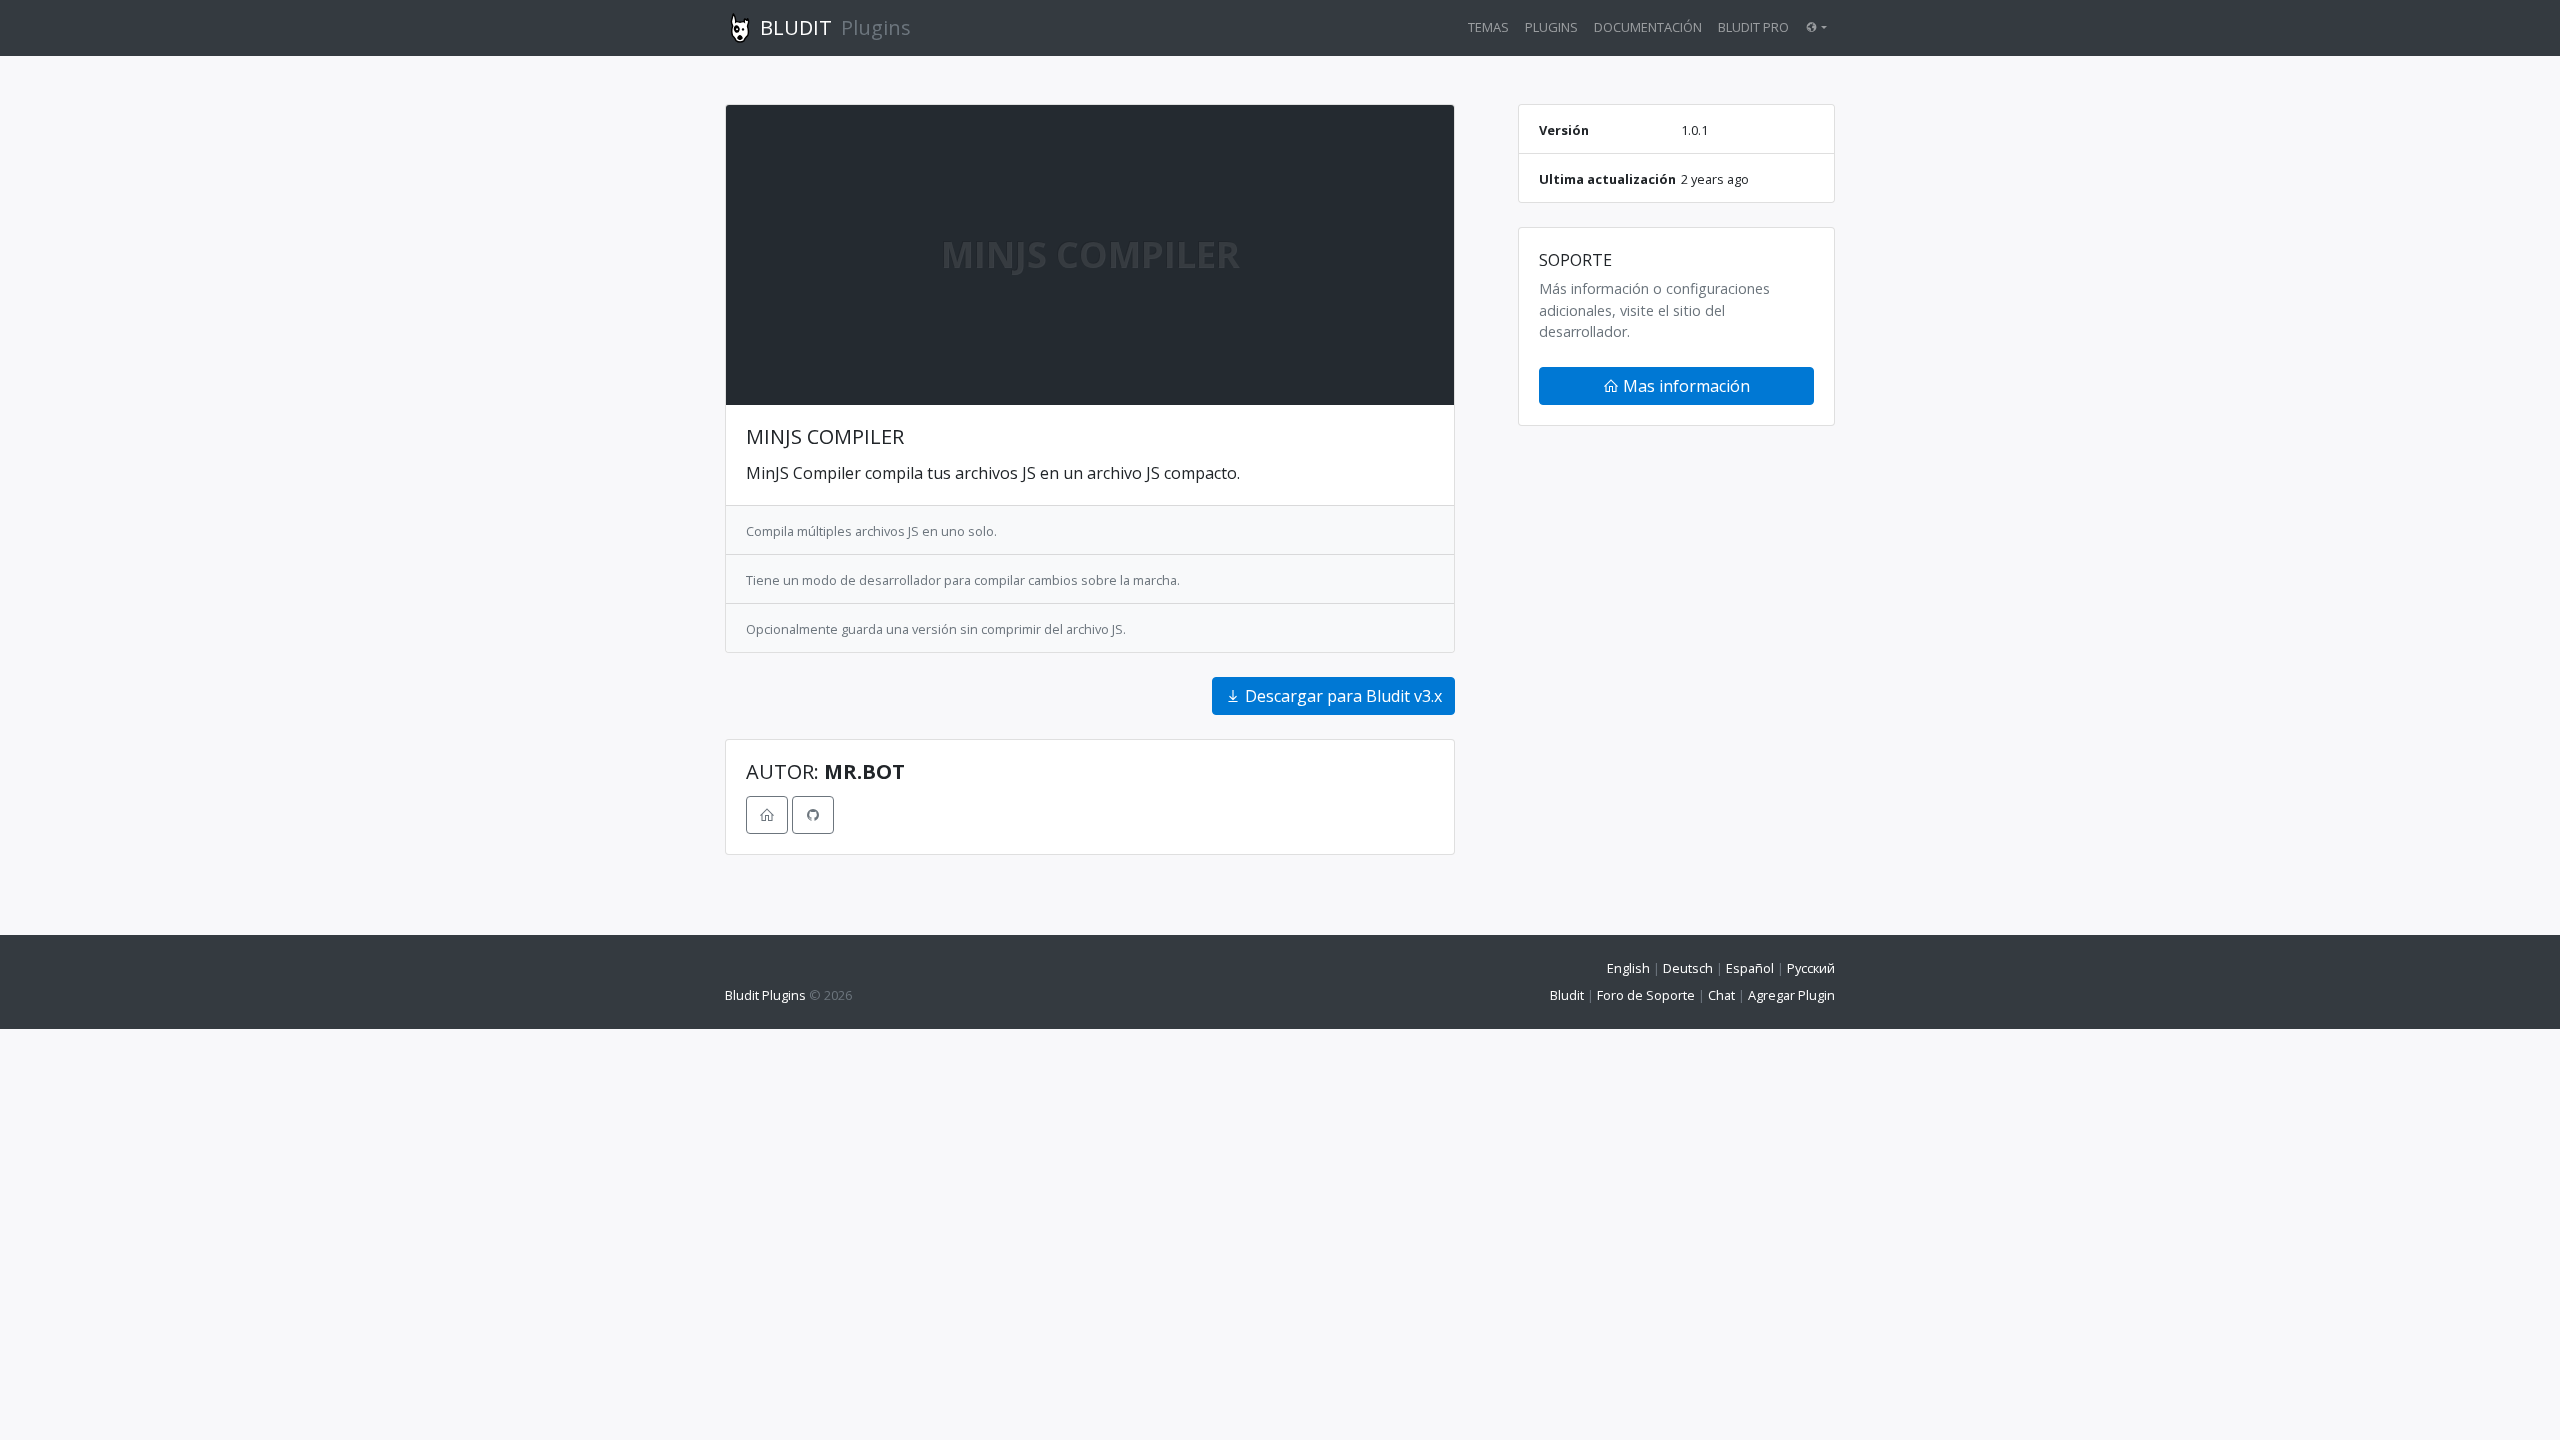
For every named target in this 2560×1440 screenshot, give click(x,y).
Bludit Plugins (765, 995)
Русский (1811, 968)
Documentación (1648, 27)
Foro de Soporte (1646, 995)
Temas (1488, 27)
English (1628, 968)
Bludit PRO (1753, 27)
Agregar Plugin (1791, 995)
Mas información (1684, 386)
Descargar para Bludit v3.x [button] (1341, 696)
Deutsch (1688, 968)
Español (1750, 968)
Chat (1721, 995)
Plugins (1551, 27)
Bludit (1567, 995)
